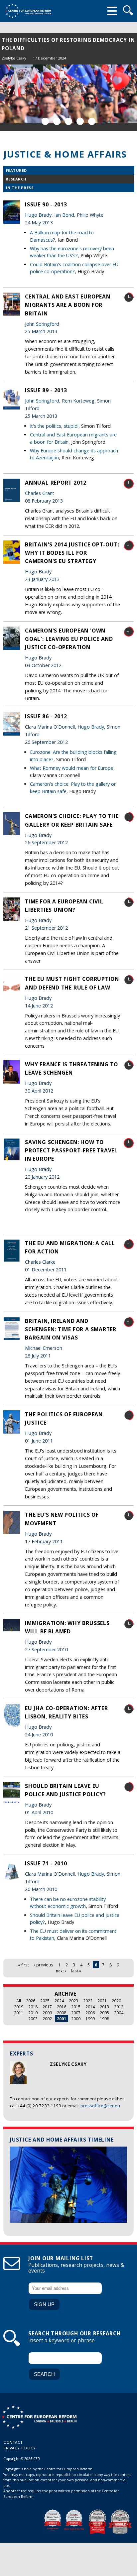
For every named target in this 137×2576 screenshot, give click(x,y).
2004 (119, 2013)
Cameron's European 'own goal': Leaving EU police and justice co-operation (69, 639)
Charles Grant (40, 493)
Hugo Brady (38, 215)
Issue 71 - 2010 (46, 1863)
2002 (47, 2019)
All (19, 2001)
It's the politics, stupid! (54, 426)
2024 (59, 2001)
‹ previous (44, 1965)
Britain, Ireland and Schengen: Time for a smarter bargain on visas (71, 1329)
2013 (104, 2007)
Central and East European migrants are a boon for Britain (68, 305)
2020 (116, 2001)
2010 (33, 2013)
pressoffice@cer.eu (100, 2106)
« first (23, 1965)
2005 (104, 2013)
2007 (76, 2013)
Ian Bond (64, 215)
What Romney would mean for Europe (72, 768)
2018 (33, 2007)
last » (76, 1971)
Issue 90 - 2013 (46, 204)
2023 (73, 2001)
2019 (19, 2007)
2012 (119, 2007)
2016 (62, 2007)
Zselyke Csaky (14, 58)
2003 (33, 2019)
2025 (45, 2001)
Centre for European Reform (28, 11)
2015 (76, 2007)
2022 (88, 2001)
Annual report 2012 (56, 483)
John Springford (42, 324)
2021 (102, 2001)
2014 (90, 2007)
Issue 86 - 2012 (46, 716)
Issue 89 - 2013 (46, 390)
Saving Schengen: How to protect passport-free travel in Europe (71, 1150)
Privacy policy (20, 2448)
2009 (47, 2013)
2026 (31, 2001)
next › (61, 1971)
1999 (90, 2019)
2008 (62, 2013)
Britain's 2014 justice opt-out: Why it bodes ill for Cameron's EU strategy (72, 553)
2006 (90, 2013)
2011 (19, 2013)
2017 (47, 2007)
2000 (76, 2019)
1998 (104, 2019)
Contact (13, 2442)
